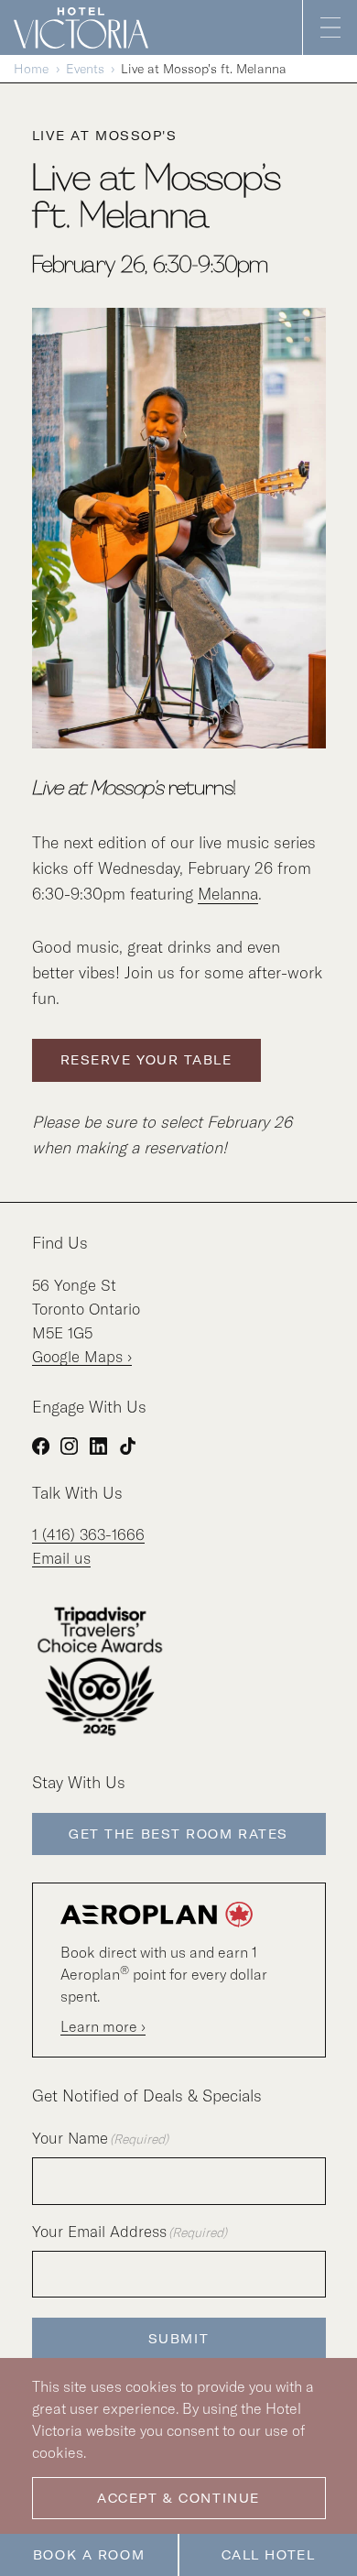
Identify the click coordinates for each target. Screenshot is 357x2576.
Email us (61, 1558)
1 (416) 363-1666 (88, 1534)
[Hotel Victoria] (88, 27)
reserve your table (146, 1060)
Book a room (89, 2555)
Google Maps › (82, 1356)
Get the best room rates (178, 1834)
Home (31, 69)
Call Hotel (269, 2555)
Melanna (228, 894)
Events (85, 69)
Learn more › (103, 2026)
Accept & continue (178, 2498)
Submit (178, 2339)
